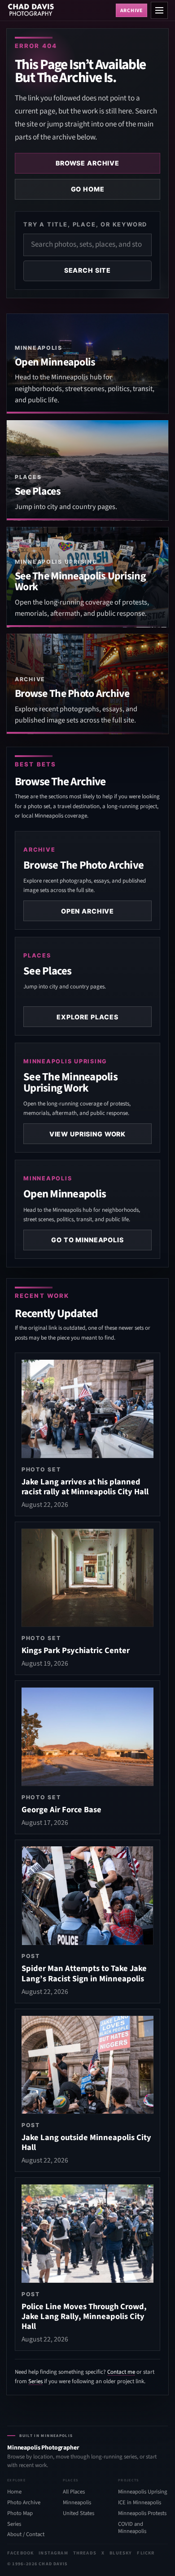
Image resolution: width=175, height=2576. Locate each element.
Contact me (121, 2372)
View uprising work (87, 1134)
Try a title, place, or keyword (85, 224)
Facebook (20, 2553)
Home (14, 2492)
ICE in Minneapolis (140, 2502)
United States (79, 2513)
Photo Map (20, 2513)
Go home (88, 189)
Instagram (53, 2553)
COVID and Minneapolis (132, 2528)
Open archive (87, 911)
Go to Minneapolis (87, 1240)
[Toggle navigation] (159, 10)
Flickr (146, 2553)
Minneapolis (77, 2502)
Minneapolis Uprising (142, 2492)
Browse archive (87, 163)
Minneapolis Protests (142, 2513)
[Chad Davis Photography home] (60, 10)
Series (35, 2381)
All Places (74, 2492)
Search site (87, 270)
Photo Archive (24, 2502)
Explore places (87, 1017)
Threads (85, 2553)
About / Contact (26, 2534)
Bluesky (121, 2553)
